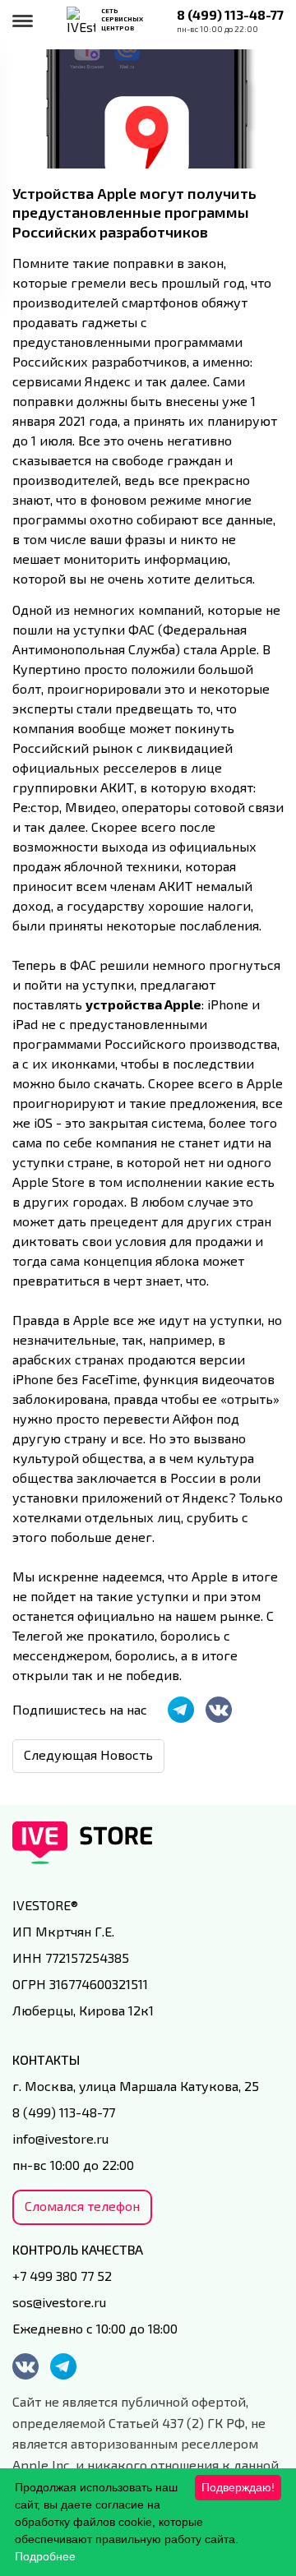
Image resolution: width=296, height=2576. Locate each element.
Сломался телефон (82, 2206)
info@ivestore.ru (60, 2138)
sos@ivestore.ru (59, 2302)
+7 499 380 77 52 (62, 2276)
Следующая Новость (88, 1754)
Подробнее (45, 2556)
